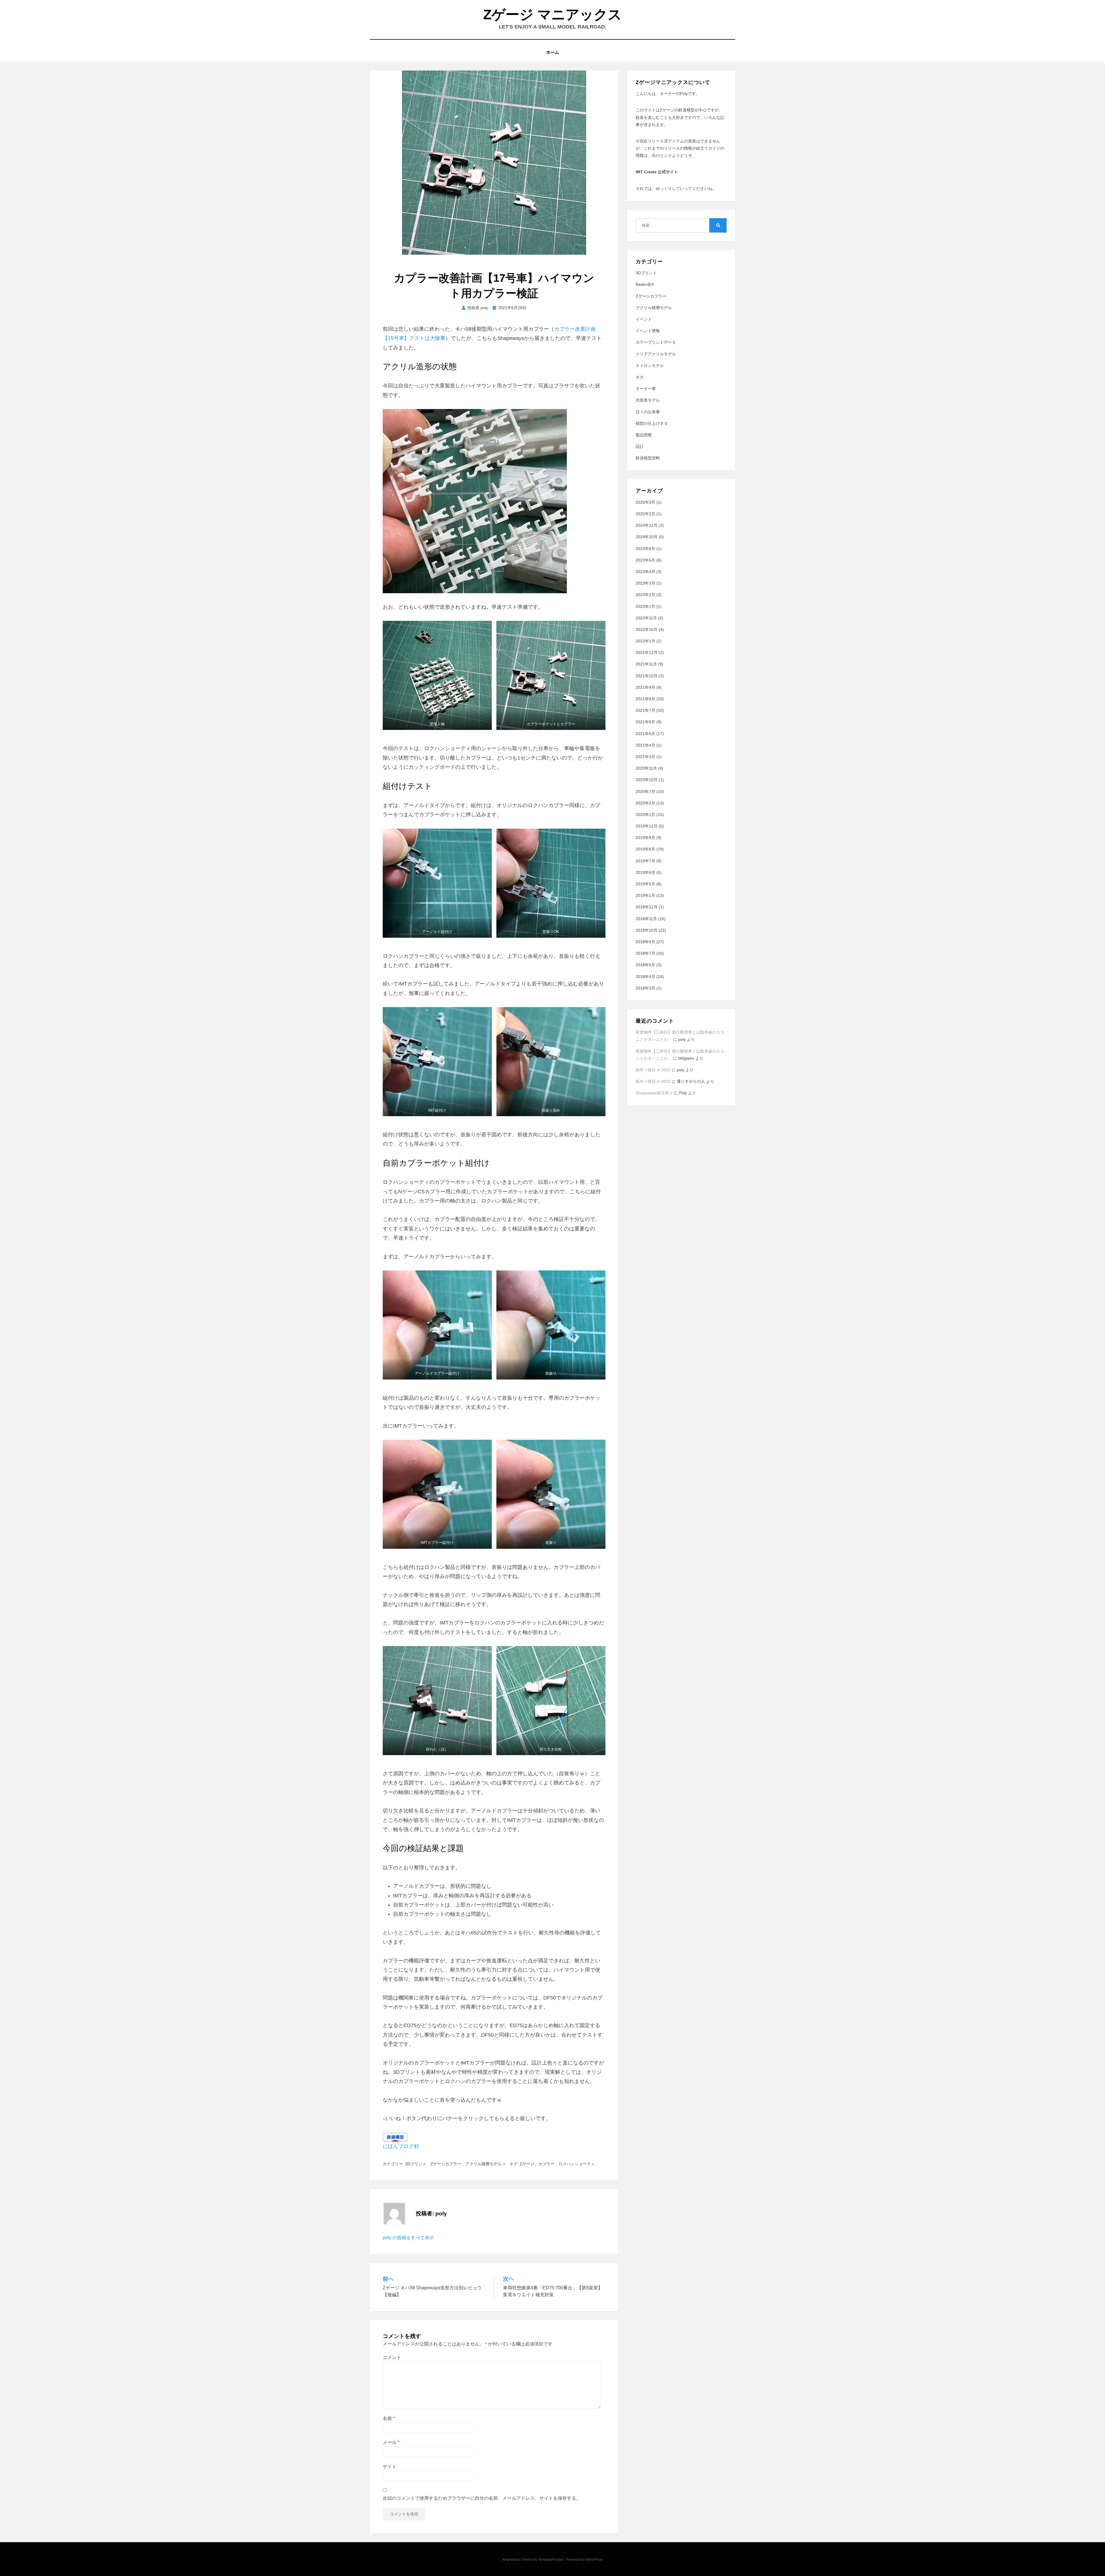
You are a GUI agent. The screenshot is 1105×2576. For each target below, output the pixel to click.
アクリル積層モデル (483, 2164)
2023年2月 (645, 595)
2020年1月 (645, 815)
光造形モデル (648, 400)
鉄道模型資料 (648, 458)
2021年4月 (645, 745)
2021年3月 (645, 757)
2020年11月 (646, 768)
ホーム (553, 52)
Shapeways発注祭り (654, 1093)
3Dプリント (416, 2164)
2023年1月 (645, 606)
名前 (389, 2418)
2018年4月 (645, 977)
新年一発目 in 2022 (653, 1070)
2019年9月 (645, 838)
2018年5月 (645, 965)
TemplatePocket (551, 2560)
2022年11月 (646, 618)
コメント (392, 2357)
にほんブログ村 (401, 2146)
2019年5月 (645, 884)
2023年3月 (645, 583)
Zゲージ (527, 2164)
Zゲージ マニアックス (552, 15)
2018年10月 (647, 930)
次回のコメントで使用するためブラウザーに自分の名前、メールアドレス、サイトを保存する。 (482, 2498)
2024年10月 (647, 537)
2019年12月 (647, 826)
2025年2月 (645, 514)
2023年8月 (645, 549)
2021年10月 (647, 676)
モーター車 (646, 389)
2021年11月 (646, 664)
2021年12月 (647, 652)
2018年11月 (646, 919)
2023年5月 (645, 560)
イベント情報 (648, 331)
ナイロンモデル (650, 366)
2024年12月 (647, 525)
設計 (640, 446)
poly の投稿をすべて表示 (408, 2238)
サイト (390, 2466)
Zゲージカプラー (446, 2164)
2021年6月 (645, 722)
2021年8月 (645, 699)
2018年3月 (645, 988)
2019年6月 (645, 872)
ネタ (640, 377)
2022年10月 (647, 629)
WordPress (594, 2560)
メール (391, 2442)
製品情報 (644, 435)
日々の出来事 (648, 412)
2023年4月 (645, 572)
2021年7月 (645, 710)
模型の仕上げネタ (652, 423)
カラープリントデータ (656, 342)
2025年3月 (645, 502)
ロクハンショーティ (577, 2164)
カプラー (546, 2164)
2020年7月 (645, 792)
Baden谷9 (645, 284)
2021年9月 (645, 687)
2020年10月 (647, 780)
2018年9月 (645, 942)
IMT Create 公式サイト (657, 172)
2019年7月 (645, 861)
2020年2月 (645, 803)
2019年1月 (645, 895)
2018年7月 (645, 953)
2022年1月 (645, 641)
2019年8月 (645, 849)
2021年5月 (645, 734)
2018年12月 (647, 907)
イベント (644, 319)
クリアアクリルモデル (656, 354)
